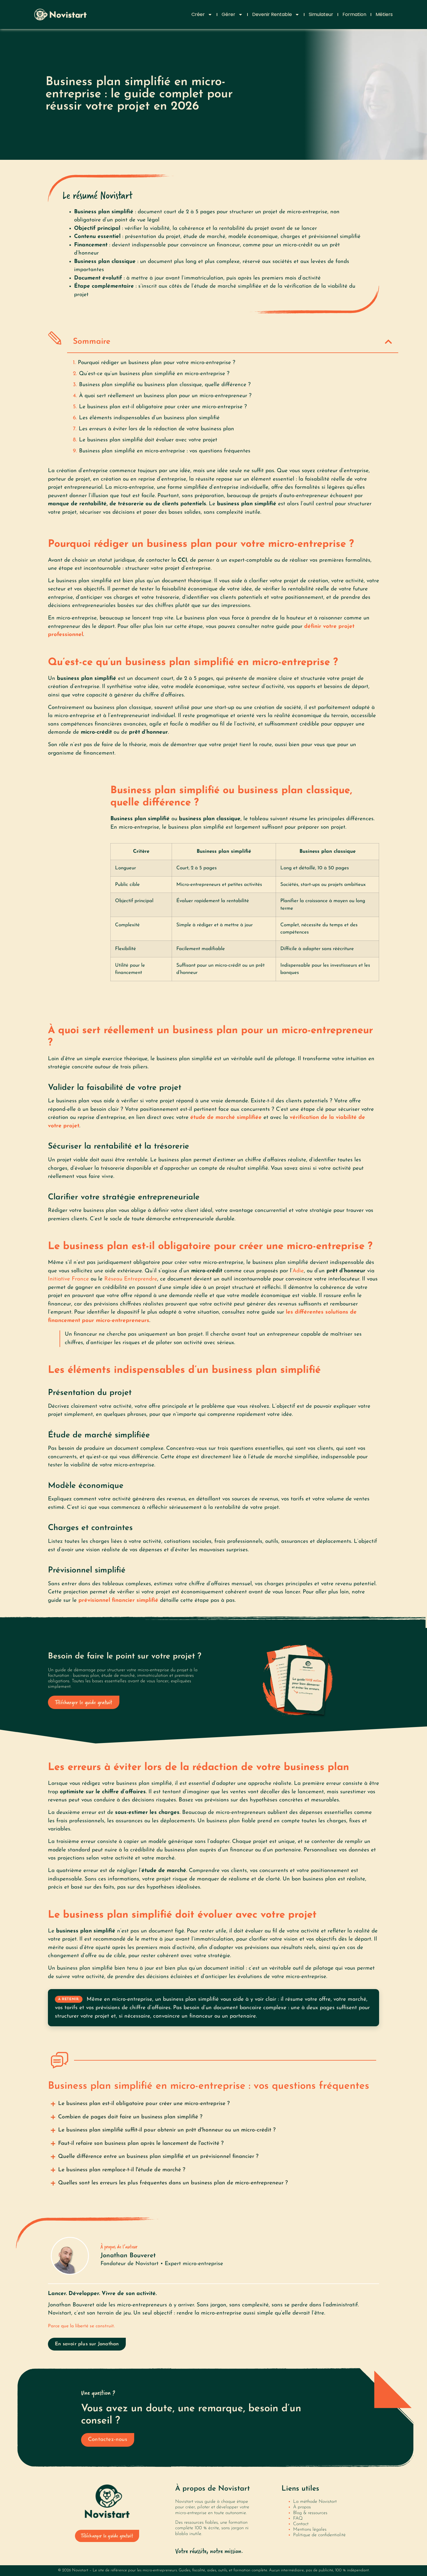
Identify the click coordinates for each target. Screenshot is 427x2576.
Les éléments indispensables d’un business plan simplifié (149, 418)
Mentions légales (310, 2530)
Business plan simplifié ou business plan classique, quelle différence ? (165, 385)
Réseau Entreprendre (131, 1279)
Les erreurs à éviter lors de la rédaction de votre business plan (156, 429)
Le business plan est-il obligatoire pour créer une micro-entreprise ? (163, 407)
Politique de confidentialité (319, 2535)
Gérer (228, 14)
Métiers (384, 14)
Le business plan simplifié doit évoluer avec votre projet (148, 440)
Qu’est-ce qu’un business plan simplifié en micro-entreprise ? (154, 374)
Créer (198, 14)
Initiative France (68, 1279)
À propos (302, 2507)
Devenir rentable (272, 14)
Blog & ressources (310, 2513)
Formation (354, 14)
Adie (298, 1271)
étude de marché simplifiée (226, 1118)
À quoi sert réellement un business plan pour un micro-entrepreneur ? (165, 396)
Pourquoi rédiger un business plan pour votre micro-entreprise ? (157, 363)
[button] (388, 342)
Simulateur (321, 14)
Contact (301, 2524)
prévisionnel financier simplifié (118, 1600)
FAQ (298, 2518)
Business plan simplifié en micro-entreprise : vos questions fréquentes (165, 451)
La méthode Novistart (315, 2502)
